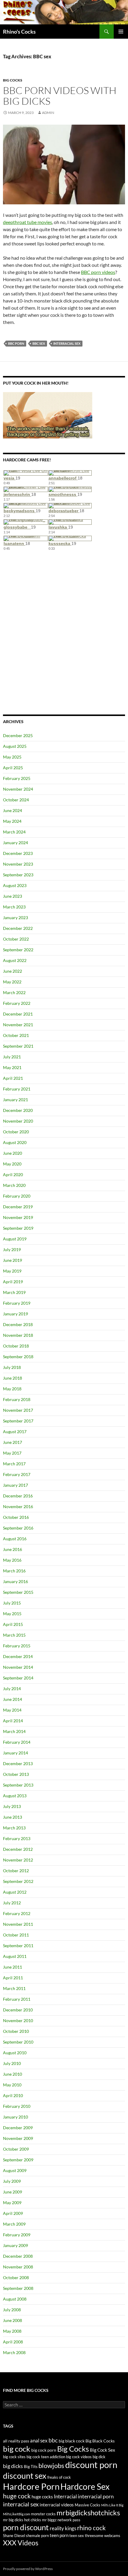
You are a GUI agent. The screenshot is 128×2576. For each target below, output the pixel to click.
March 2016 (14, 1571)
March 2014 (14, 1731)
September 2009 (18, 2160)
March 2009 (14, 2224)
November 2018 (18, 1335)
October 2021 (16, 1035)
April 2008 (13, 2342)
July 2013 (12, 1806)
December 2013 (18, 1763)
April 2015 (13, 1624)
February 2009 (17, 2235)
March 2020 (14, 1185)
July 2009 (12, 2181)
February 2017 (17, 1474)
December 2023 (18, 853)
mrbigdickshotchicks (88, 2512)
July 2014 (12, 1689)
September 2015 (18, 1592)
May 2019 (12, 1271)
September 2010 (18, 2042)
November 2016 (18, 1506)
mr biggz (49, 2520)
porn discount (26, 2527)
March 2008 (14, 2352)
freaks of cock (59, 2477)
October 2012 (16, 1871)
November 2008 (18, 2267)
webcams (112, 2536)
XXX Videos (21, 2543)
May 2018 (12, 1389)
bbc (53, 2440)
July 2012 (12, 1903)
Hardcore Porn (31, 2486)
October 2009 (16, 2149)
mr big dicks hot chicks (22, 2520)
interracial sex (67, 343)
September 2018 (18, 1357)
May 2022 (12, 982)
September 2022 (18, 950)
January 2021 (15, 1100)
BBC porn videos (98, 272)
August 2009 (15, 2170)
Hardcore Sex (85, 2486)
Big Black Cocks (100, 2441)
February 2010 (17, 2106)
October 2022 (16, 939)
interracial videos (57, 2505)
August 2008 (15, 2299)
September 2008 (18, 2288)
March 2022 (14, 992)
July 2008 (12, 2310)
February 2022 (17, 1003)
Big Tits (31, 2466)
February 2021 (17, 1089)
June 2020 (13, 1153)
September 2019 (18, 1228)
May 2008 (12, 2331)
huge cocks (42, 2497)
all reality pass (16, 2441)
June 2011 (13, 1967)
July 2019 (12, 1249)
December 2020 (18, 1110)
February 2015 (17, 1646)
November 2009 (18, 2138)
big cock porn (44, 2450)
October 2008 (16, 2277)
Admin (48, 113)
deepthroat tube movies (28, 222)
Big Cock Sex (103, 2450)
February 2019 (17, 1303)
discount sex (25, 2476)
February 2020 (17, 1196)
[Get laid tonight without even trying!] (48, 415)
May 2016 (12, 1560)
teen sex (77, 2536)
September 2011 (18, 1946)
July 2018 (12, 1367)
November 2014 (18, 1667)
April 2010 (13, 2095)
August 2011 (15, 1956)
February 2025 (17, 778)
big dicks (13, 2466)
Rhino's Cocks (19, 32)
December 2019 (18, 1207)
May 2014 (12, 1710)
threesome (94, 2536)
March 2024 (14, 832)
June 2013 (13, 1817)
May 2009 (12, 2203)
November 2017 (18, 1410)
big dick (99, 2457)
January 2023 (15, 918)
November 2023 (18, 864)
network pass (69, 2520)
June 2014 (13, 1699)
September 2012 (18, 1881)
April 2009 (13, 2213)
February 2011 (17, 1999)
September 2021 (18, 1046)
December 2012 (18, 1849)
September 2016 (18, 1528)
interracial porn (96, 2496)
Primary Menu (121, 32)
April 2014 (13, 1721)
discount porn (91, 2465)
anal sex (39, 2441)
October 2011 (16, 1935)
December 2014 (18, 1656)
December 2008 (18, 2256)
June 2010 (13, 2074)
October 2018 (16, 1346)
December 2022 (18, 928)
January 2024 (15, 843)
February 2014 (17, 1742)
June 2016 (13, 1549)
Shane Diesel (14, 2536)
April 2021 (13, 1078)
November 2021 (18, 1025)
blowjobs (51, 2465)
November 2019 (18, 1217)
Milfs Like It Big (112, 2505)
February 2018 (17, 1399)
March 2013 (14, 1828)
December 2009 (18, 2128)
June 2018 (13, 1378)
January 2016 (15, 1581)
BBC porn (16, 343)
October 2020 (16, 1132)
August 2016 (15, 1539)
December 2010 (18, 2010)
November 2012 (18, 1860)
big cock (17, 2449)
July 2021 (12, 1057)
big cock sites (14, 2457)
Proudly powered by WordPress (28, 2569)
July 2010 (12, 2063)
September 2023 (18, 875)
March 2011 (14, 1988)
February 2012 (17, 1913)
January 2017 (15, 1485)
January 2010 (15, 2117)
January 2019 (15, 1314)
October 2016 (16, 1517)
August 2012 (15, 1892)
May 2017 (12, 1453)
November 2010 (18, 2020)
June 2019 (13, 1260)
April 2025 (13, 768)
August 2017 (15, 1432)
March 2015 (14, 1635)
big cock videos (79, 2457)
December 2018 (18, 1324)
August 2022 (15, 960)
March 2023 (14, 907)
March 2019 (14, 1292)
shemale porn (37, 2536)
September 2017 (18, 1421)
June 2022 (13, 971)
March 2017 (14, 1464)
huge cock (17, 2496)
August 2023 (15, 885)
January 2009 (15, 2245)
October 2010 (16, 2031)
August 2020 (15, 1142)
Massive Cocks (88, 2505)
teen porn (59, 2535)
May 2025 (12, 757)
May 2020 (12, 1164)
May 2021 (12, 1067)
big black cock (72, 2441)
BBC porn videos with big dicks (60, 96)
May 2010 (12, 2085)
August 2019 (15, 1239)
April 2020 (13, 1175)
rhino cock (91, 2528)
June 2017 (13, 1442)
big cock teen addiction (46, 2457)
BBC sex (39, 343)
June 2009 (13, 2192)
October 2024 (16, 800)
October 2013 (16, 1774)
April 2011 (13, 1978)
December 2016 (18, 1496)
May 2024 (12, 821)
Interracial (65, 2497)
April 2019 (13, 1282)
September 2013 (18, 1785)
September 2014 (18, 1678)
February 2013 (17, 1838)
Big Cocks (13, 80)
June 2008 (13, 2320)
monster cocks (43, 2514)
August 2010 (15, 2053)
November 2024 (18, 789)
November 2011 (18, 1924)
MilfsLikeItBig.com (17, 2514)
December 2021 (18, 1014)
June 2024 (13, 810)
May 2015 (12, 1614)
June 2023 (13, 896)
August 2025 (15, 746)
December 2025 (18, 735)
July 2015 (12, 1603)
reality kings (63, 2528)
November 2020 (18, 1121)
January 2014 (15, 1753)
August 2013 (15, 1796)
